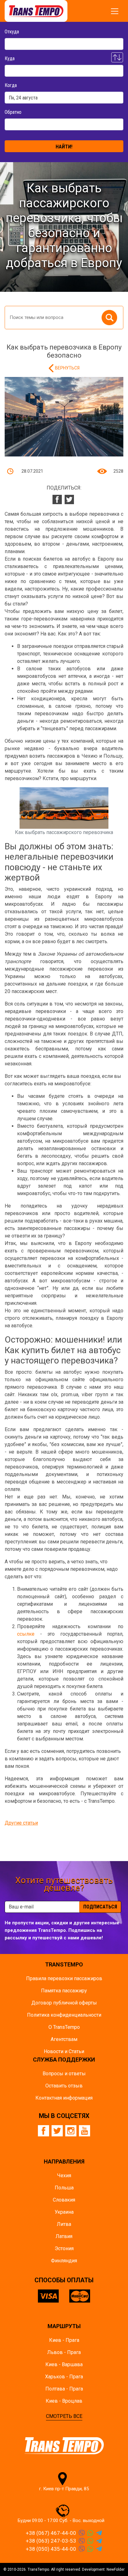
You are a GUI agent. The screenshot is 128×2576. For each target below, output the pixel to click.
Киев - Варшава (64, 2364)
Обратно (13, 112)
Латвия (64, 2236)
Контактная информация (64, 2098)
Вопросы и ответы (64, 2074)
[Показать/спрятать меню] (115, 11)
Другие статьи (21, 1823)
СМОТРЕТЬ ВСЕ (64, 2416)
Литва (64, 2224)
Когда (11, 85)
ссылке (26, 1634)
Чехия (64, 2176)
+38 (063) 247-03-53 (51, 2541)
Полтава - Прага (64, 2389)
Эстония (64, 2248)
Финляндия (64, 2261)
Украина (64, 2212)
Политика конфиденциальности (64, 2015)
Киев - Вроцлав (64, 2401)
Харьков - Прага (64, 2377)
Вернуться (67, 368)
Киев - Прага (64, 2340)
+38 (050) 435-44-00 (51, 2549)
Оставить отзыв (64, 2086)
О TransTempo (64, 2027)
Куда (10, 58)
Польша (64, 2188)
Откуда (12, 32)
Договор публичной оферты (64, 2003)
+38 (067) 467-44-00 (51, 2533)
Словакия (64, 2200)
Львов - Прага (64, 2352)
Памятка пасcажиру (64, 1991)
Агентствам (64, 2039)
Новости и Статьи (64, 2051)
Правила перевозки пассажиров (64, 1978)
